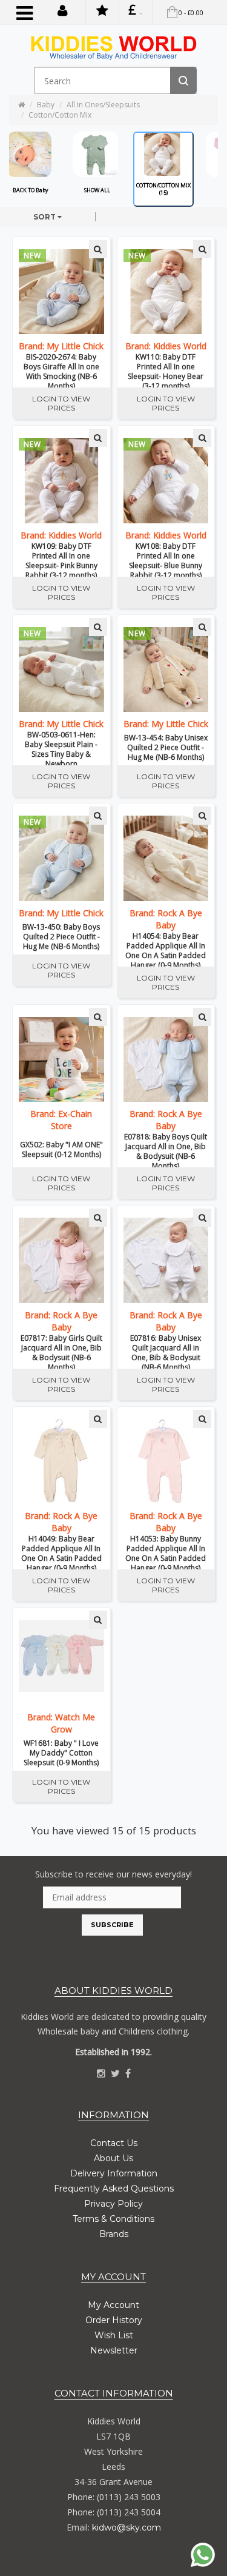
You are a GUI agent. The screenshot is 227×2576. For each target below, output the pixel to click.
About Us (113, 2158)
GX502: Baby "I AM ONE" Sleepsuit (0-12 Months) (61, 1150)
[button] (63, 10)
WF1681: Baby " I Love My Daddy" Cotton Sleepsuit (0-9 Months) (61, 1753)
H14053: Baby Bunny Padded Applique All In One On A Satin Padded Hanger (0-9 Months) (166, 1552)
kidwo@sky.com (127, 2527)
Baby (46, 105)
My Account (113, 2305)
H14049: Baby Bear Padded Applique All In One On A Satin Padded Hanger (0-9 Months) (61, 1552)
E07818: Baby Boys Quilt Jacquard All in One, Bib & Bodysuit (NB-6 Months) (166, 1150)
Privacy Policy (113, 2204)
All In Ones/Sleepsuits (103, 105)
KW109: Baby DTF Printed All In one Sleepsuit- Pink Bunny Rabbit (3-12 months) (61, 559)
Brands (114, 2234)
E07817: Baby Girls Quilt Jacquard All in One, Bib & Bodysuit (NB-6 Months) (61, 1351)
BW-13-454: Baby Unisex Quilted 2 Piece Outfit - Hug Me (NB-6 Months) (166, 748)
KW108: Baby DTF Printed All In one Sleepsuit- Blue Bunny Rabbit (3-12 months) (166, 559)
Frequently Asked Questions (114, 2189)
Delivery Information (114, 2173)
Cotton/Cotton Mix (60, 115)
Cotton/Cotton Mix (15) (163, 189)
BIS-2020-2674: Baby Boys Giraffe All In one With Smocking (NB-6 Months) (61, 370)
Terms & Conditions (113, 2219)
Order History (114, 2320)
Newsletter (114, 2350)
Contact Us (114, 2143)
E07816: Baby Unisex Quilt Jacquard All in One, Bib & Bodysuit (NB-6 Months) (166, 1351)
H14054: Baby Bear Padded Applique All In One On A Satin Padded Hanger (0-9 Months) (166, 949)
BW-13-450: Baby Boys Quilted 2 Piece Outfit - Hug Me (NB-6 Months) (61, 937)
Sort (45, 217)
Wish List (114, 2335)
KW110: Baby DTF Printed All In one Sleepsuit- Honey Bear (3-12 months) (166, 370)
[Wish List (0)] (102, 12)
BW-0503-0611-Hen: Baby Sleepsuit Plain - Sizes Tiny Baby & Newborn (61, 748)
